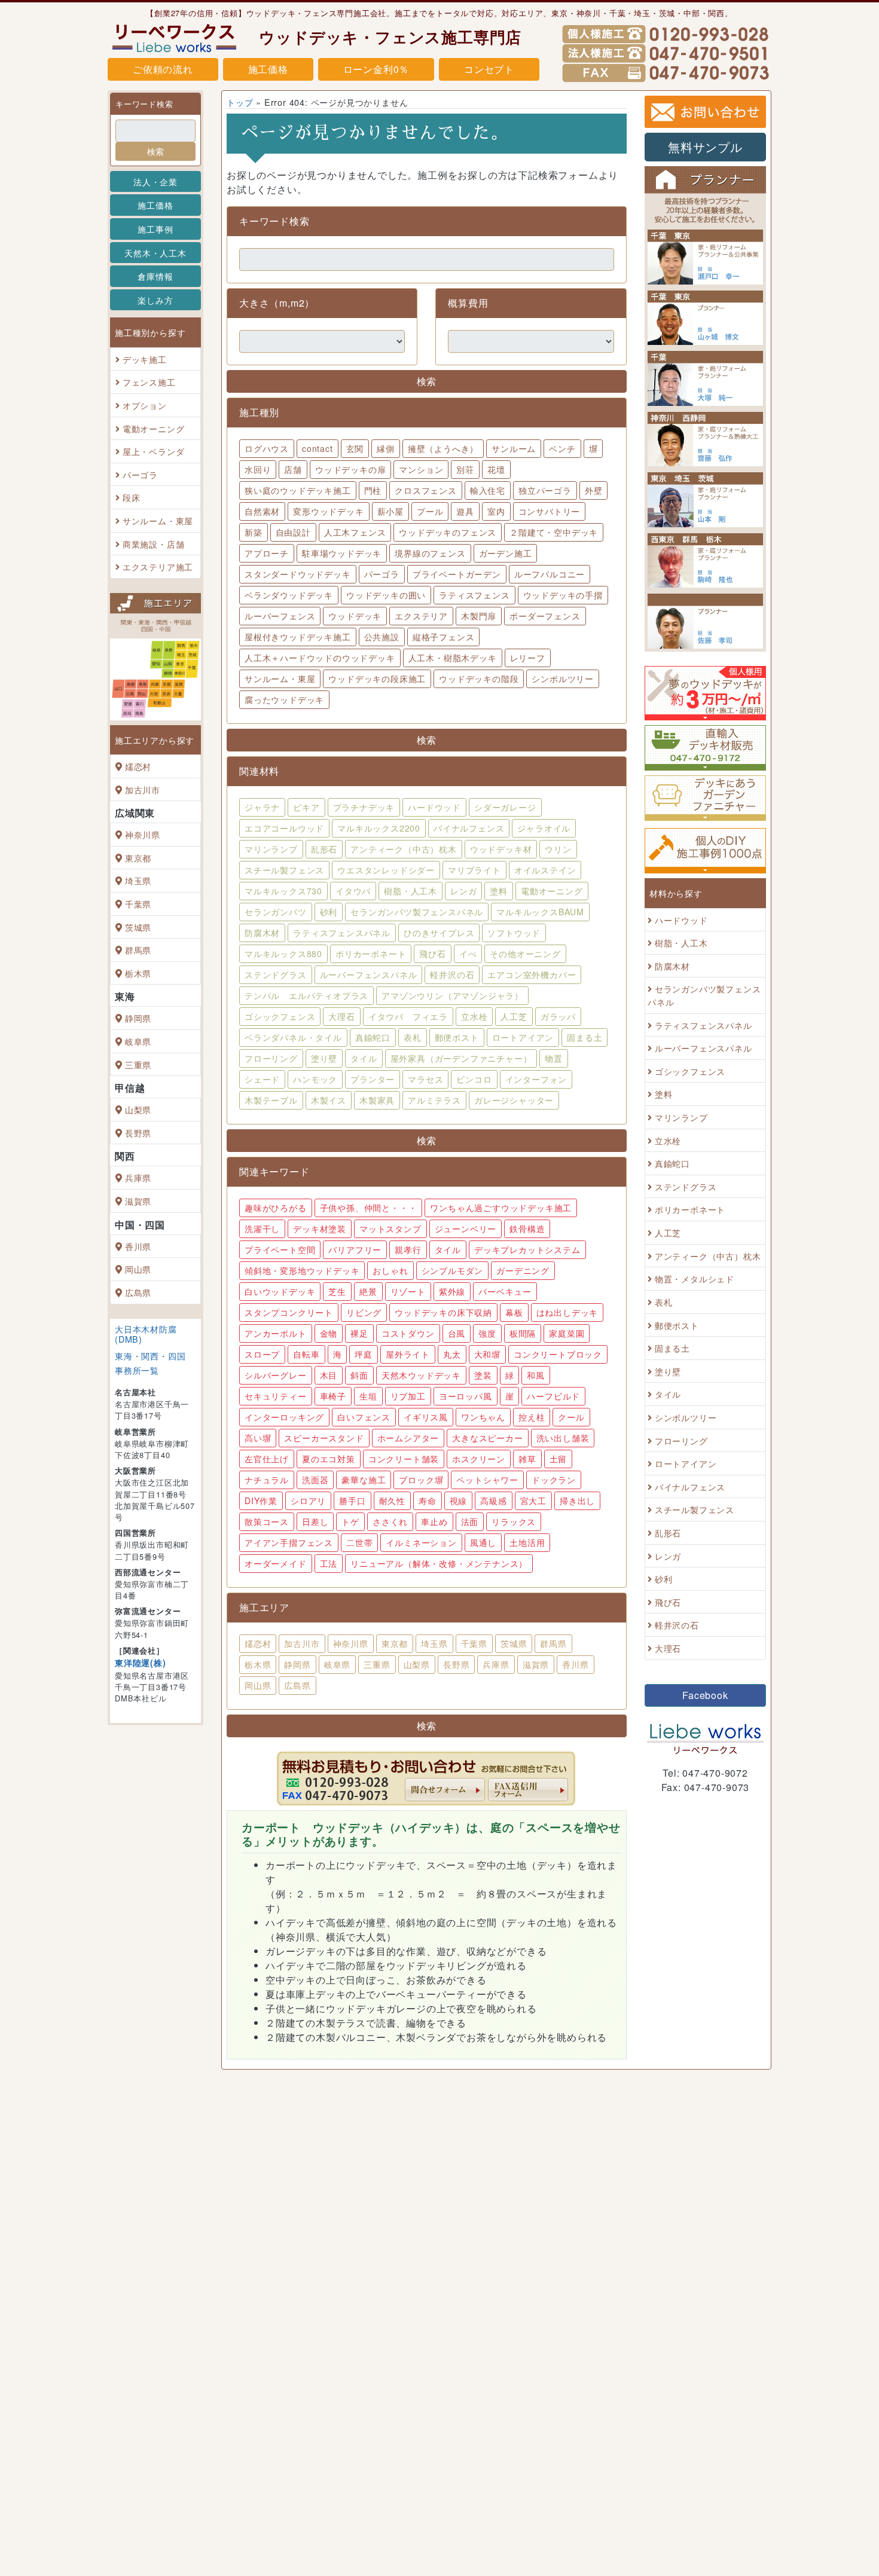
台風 (457, 1333)
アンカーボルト (276, 1333)
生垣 (368, 1396)
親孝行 (408, 1249)
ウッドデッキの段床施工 (377, 679)
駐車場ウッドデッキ (342, 553)
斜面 (359, 1375)
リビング (364, 1312)
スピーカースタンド (324, 1438)
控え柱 (532, 1417)
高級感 (493, 1501)
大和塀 (487, 1354)
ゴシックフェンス (280, 1016)
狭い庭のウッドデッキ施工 (298, 490)
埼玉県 (138, 881)
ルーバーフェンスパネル (369, 974)
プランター (373, 1079)
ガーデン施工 (506, 553)
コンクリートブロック (558, 1354)
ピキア (306, 807)
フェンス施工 (149, 382)
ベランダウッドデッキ (289, 595)
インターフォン (536, 1079)
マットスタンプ (390, 1229)
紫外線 (452, 1291)
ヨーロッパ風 (466, 1396)
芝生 (337, 1291)
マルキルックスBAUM (540, 912)
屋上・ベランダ (154, 451)
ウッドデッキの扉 (350, 469)
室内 (496, 511)
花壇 (496, 469)
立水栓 (474, 1016)
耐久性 (392, 1501)
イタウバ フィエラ (408, 1016)
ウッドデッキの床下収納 (443, 1312)
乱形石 (324, 849)
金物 (329, 1333)
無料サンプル (705, 147)
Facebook (705, 1695)
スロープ (262, 1354)
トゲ (350, 1521)
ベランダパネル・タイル (293, 1037)
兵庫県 (138, 1178)
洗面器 (315, 1480)
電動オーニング (154, 428)
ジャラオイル (544, 828)
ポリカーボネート (371, 954)
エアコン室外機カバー (532, 974)
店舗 (293, 469)
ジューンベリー (466, 1229)
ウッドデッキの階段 (479, 679)
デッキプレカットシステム (527, 1249)
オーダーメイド (276, 1563)
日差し (315, 1521)
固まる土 (585, 1037)
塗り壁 (324, 1058)
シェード (262, 1079)
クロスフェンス (426, 490)
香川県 (138, 1246)
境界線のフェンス (430, 553)
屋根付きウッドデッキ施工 (298, 637)
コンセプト (489, 69)
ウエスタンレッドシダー (386, 870)
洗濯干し (262, 1229)
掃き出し (577, 1501)
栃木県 (138, 973)
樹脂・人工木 (410, 891)
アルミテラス (434, 1100)
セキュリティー (276, 1396)
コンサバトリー (550, 511)
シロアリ (308, 1501)
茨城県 (138, 927)
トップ (240, 102)
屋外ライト (408, 1354)
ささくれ (390, 1521)
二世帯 (359, 1542)
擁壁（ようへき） (443, 448)
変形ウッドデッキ (328, 511)
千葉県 (138, 904)
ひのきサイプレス (439, 933)
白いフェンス (364, 1417)
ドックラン (554, 1480)
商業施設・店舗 (154, 544)
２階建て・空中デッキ (554, 532)
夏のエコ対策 (329, 1459)
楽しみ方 (155, 300)
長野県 (138, 1133)
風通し (483, 1542)
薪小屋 (390, 511)
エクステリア (421, 616)
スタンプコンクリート (289, 1312)
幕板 (514, 1312)
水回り (258, 469)
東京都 (138, 858)
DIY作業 (261, 1501)
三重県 (138, 1064)
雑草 (527, 1459)
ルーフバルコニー (550, 574)
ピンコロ (474, 1079)
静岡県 (138, 1018)
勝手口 (352, 1501)
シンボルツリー (563, 679)
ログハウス (267, 448)
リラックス (514, 1521)
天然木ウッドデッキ (421, 1375)
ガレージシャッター (514, 1100)
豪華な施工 (364, 1480)
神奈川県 (143, 834)
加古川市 (143, 789)
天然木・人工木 (155, 253)
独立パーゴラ (545, 490)
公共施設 (382, 637)
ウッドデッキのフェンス (448, 532)
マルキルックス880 (283, 954)
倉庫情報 (155, 276)
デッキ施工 (145, 359)
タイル (364, 1058)
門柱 (373, 490)
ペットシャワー (487, 1480)
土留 (558, 1459)
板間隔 (523, 1333)
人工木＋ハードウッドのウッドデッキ (320, 658)
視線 (459, 1501)
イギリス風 (426, 1417)
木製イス (329, 1100)
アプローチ (267, 553)
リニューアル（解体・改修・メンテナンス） (439, 1563)
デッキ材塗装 (320, 1229)
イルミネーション (421, 1542)
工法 (329, 1563)
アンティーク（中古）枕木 (404, 849)
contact (318, 448)
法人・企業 (155, 181)
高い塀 (258, 1438)
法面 (470, 1521)
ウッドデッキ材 (501, 849)
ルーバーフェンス (280, 616)
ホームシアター (408, 1438)
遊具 (465, 511)
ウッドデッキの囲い (386, 595)
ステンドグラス (276, 974)
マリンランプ (271, 849)
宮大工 (533, 1501)
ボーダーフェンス (545, 616)
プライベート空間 (280, 1249)
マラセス (425, 1079)
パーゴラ (140, 474)
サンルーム (514, 448)
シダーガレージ (505, 807)
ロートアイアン (523, 1037)
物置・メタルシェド (695, 1279)
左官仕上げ (267, 1459)
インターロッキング (284, 1417)
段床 (132, 498)
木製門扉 (479, 616)
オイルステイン (545, 870)
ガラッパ (558, 1016)
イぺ (468, 954)
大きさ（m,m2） (277, 303)
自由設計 (293, 532)
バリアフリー (355, 1249)
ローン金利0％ (376, 69)
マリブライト (474, 870)
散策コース (267, 1521)
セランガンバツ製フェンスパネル (417, 912)
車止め (434, 1521)
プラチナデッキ (364, 807)
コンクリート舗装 (404, 1459)
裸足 (359, 1333)
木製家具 (377, 1100)
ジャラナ (262, 807)
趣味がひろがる (276, 1208)
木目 (329, 1375)
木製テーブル (271, 1100)
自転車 (306, 1354)
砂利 (329, 912)
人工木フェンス (355, 532)
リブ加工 (408, 1396)
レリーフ (528, 658)
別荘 (465, 469)
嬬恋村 (138, 766)
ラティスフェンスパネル (342, 933)
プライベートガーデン (457, 574)
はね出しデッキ (567, 1312)
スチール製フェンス (284, 870)
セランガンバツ (276, 912)
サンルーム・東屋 (158, 520)
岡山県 (138, 1269)
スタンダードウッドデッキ (298, 574)
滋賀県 (138, 1201)
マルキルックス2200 (379, 828)
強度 (487, 1333)
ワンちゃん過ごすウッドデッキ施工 (501, 1208)
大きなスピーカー (487, 1438)
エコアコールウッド (284, 828)
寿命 (428, 1501)
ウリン (558, 849)
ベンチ (562, 448)
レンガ (463, 891)
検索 (155, 151)
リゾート (408, 1291)
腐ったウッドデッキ (284, 699)
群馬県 (138, 950)
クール (571, 1417)
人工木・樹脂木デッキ (453, 658)
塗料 (499, 891)
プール (430, 511)
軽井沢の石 (452, 974)
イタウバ (353, 891)
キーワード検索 (144, 104)
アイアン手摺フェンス (289, 1542)
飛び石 (432, 954)
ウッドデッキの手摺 (563, 595)
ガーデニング (523, 1270)
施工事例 (155, 229)
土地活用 (527, 1542)
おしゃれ (390, 1270)
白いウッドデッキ (280, 1291)
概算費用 (468, 303)
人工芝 (514, 1016)
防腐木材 (262, 933)
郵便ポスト (457, 1037)
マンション (421, 469)
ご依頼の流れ (163, 69)
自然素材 (262, 511)
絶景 (368, 1291)
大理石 (341, 1016)
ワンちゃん (483, 1417)
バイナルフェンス (469, 828)
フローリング (271, 1058)
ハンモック (315, 1079)
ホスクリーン (479, 1459)
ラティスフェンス (474, 595)
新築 (254, 532)
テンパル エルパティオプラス (306, 995)
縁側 (386, 448)
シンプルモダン (453, 1270)
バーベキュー (505, 1291)
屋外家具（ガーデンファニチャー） (461, 1058)
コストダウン (408, 1333)
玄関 (355, 448)
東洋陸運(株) (141, 1663)
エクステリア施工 (158, 566)
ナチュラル (267, 1480)
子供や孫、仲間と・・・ (369, 1208)
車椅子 (333, 1396)
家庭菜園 (567, 1333)
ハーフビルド (553, 1396)
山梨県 (138, 1109)
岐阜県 (138, 1041)
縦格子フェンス (444, 637)
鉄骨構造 (527, 1229)
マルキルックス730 (283, 891)
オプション (145, 405)
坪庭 (364, 1354)
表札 (413, 1037)
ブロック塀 (421, 1480)
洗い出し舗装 (563, 1438)
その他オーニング (525, 954)
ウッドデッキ (355, 616)
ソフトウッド (514, 933)
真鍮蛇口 (373, 1037)
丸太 (452, 1354)
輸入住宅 (488, 490)
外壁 (594, 490)
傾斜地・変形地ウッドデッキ (302, 1270)
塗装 (483, 1375)
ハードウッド (434, 807)
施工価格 (268, 69)
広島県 (138, 1292)
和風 (536, 1375)
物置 (554, 1058)
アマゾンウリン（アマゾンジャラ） (452, 995)
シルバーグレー (276, 1375)
